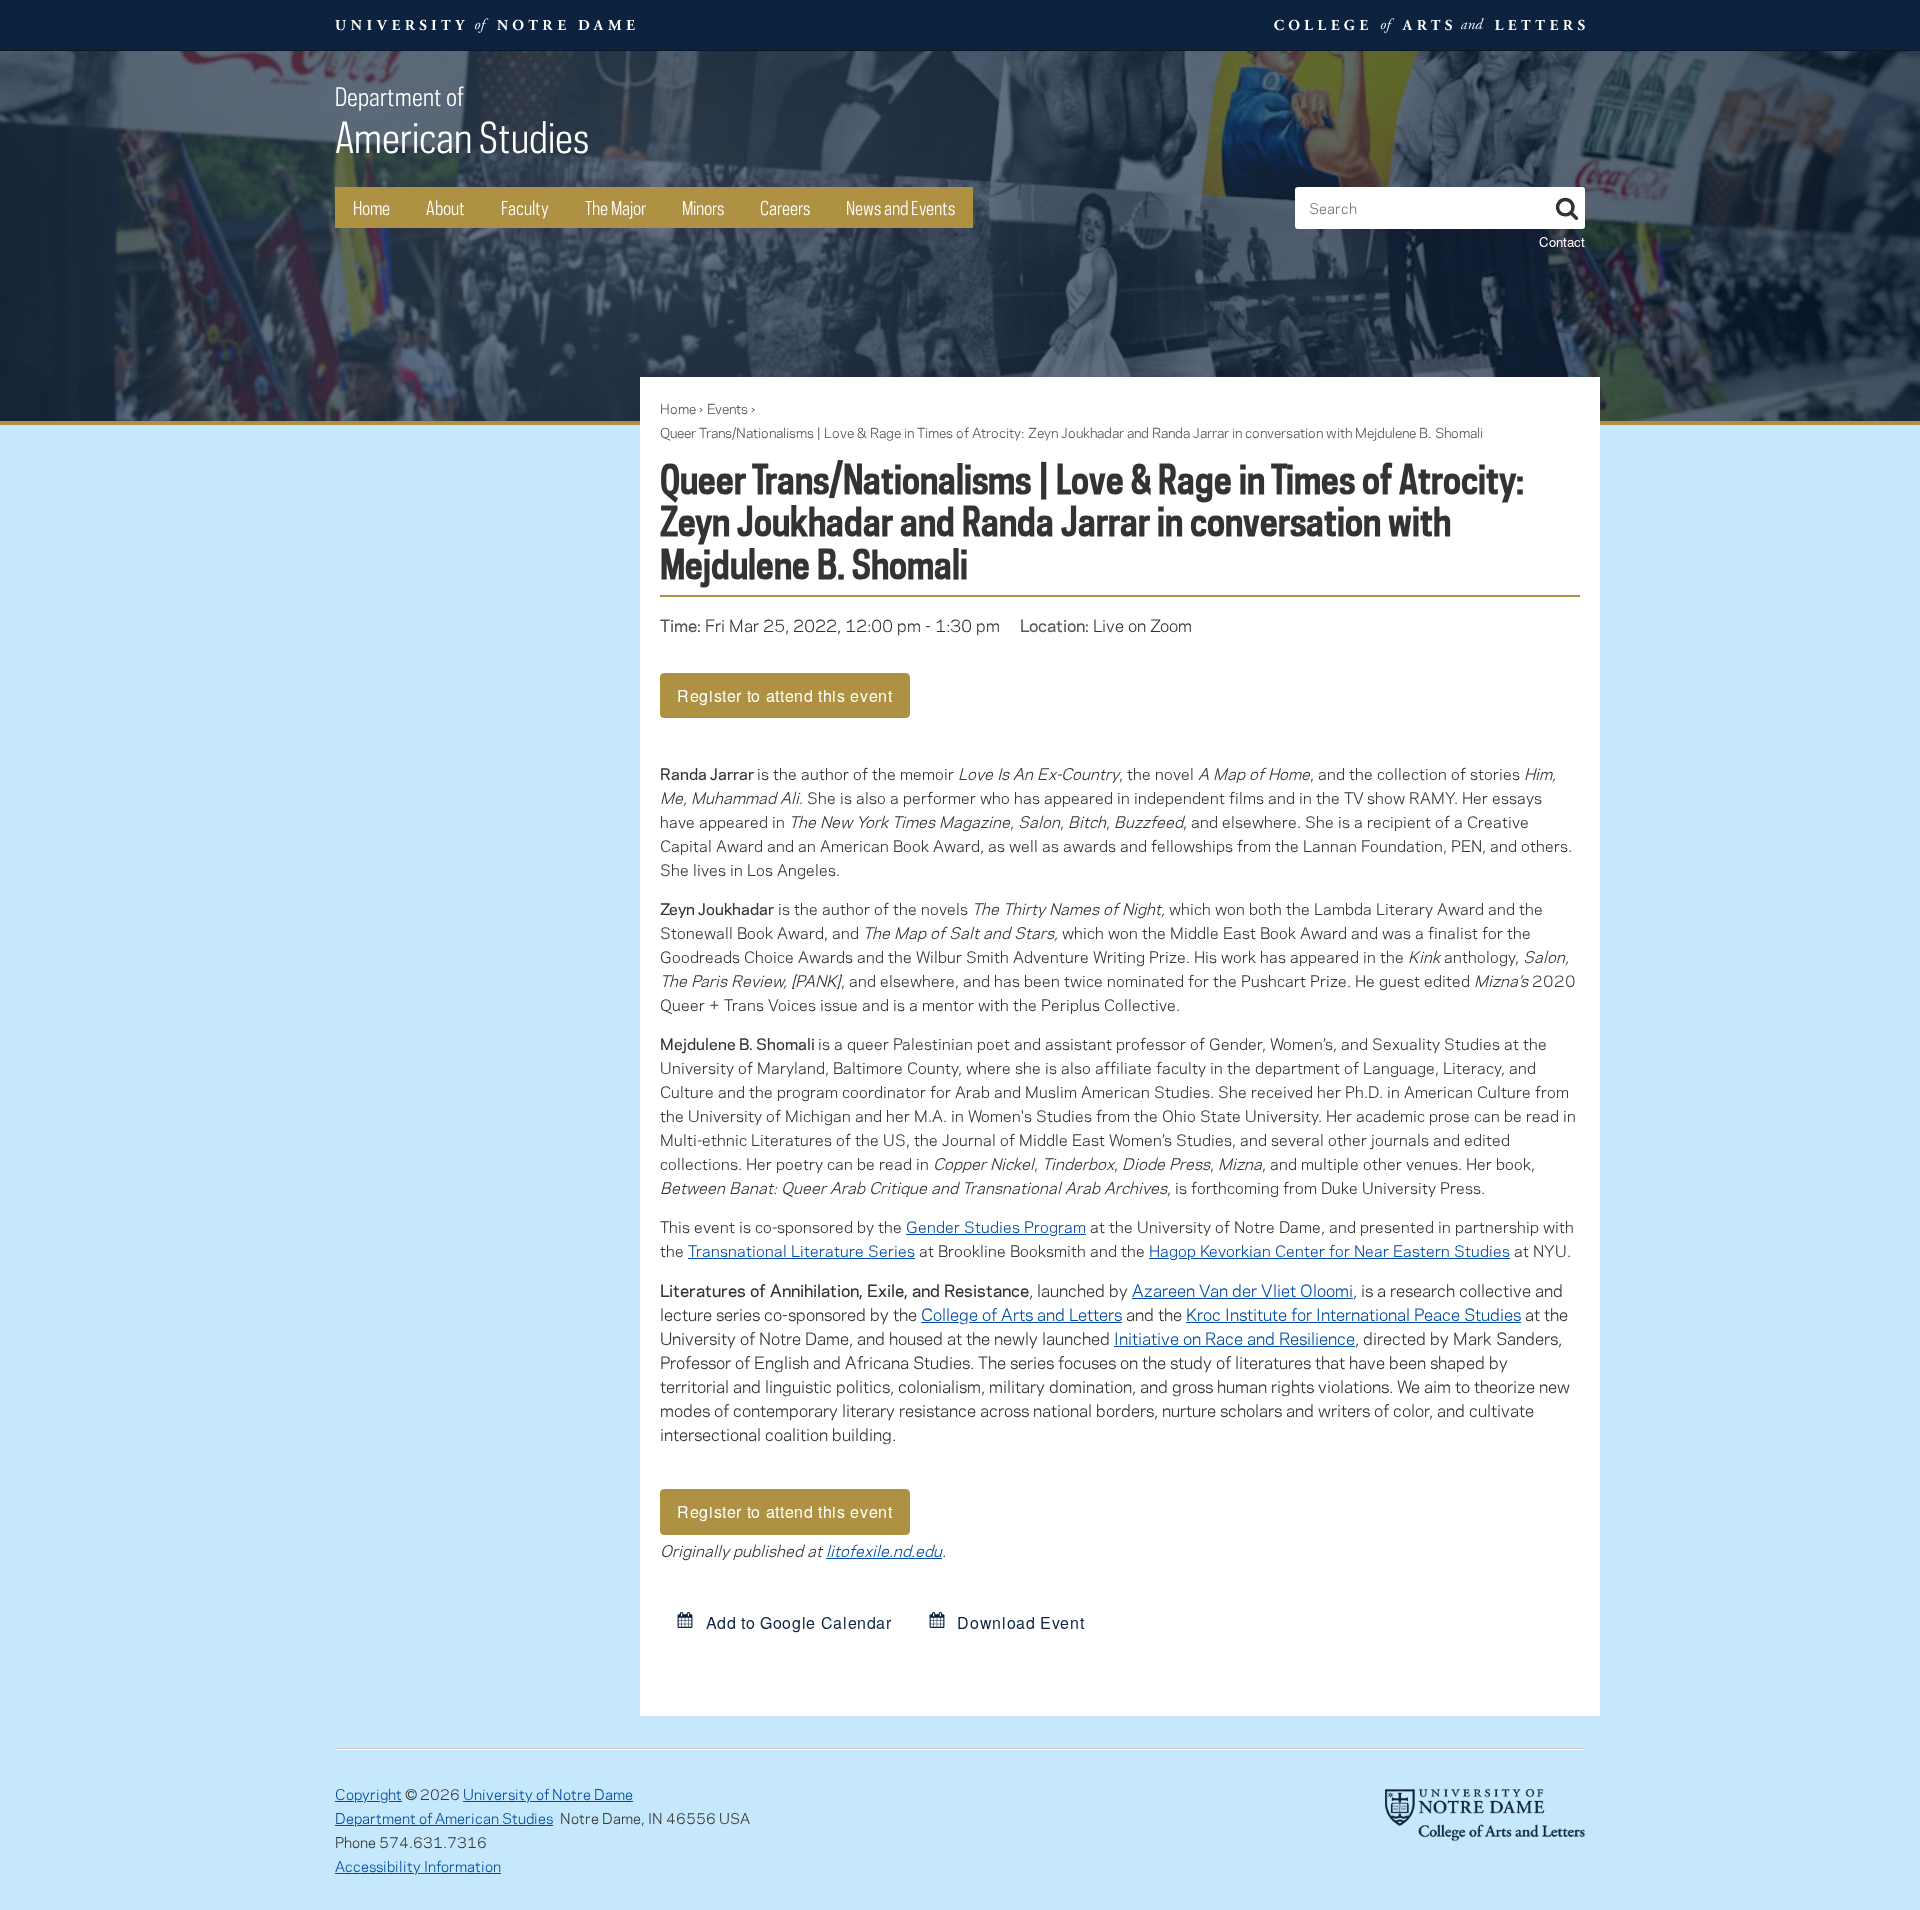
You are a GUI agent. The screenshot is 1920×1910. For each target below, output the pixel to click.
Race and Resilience (1280, 1338)
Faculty (525, 207)
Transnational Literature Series (801, 1250)
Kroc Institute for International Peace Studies (1353, 1314)
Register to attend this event (785, 695)
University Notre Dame (485, 25)
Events (727, 408)
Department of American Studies (444, 1818)
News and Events (900, 207)
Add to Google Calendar (796, 1621)
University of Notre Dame (548, 1794)
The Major (615, 207)
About (445, 207)
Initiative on (1159, 1338)
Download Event (1019, 1621)
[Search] (1567, 205)
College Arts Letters (1427, 25)
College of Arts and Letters (1021, 1314)
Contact (1562, 241)
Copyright (368, 1794)
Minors (703, 207)
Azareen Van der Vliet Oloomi (1242, 1290)
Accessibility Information (418, 1866)
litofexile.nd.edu (884, 1550)
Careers (785, 207)
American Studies (462, 121)
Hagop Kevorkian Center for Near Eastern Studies (1329, 1250)
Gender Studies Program (996, 1226)
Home (371, 207)
